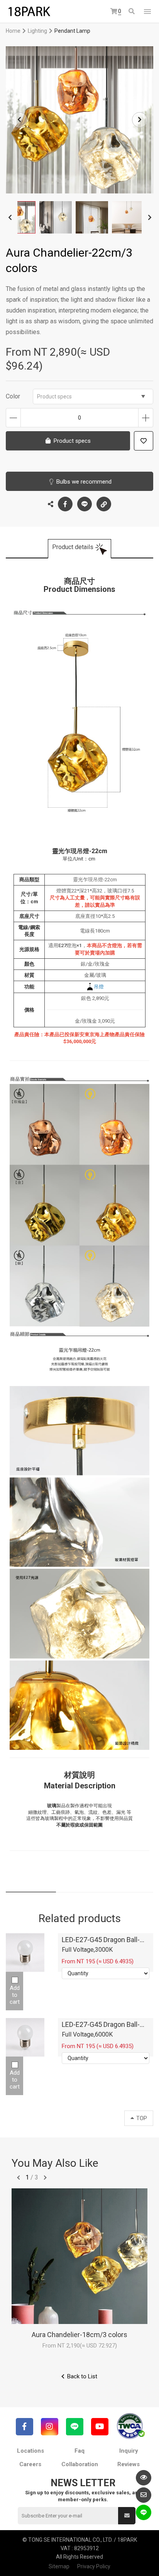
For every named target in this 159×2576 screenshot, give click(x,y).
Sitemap (59, 2566)
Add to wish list (144, 441)
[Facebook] (25, 2427)
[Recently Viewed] (144, 2478)
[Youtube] (100, 2427)
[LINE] (75, 2427)
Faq (79, 2451)
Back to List (82, 2376)
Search (132, 12)
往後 (45, 2178)
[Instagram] (50, 2427)
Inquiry (129, 2451)
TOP (142, 2118)
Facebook (65, 504)
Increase (146, 418)
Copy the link (104, 504)
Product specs (54, 397)
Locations (30, 2451)
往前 (19, 2178)
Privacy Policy (94, 2566)
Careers (30, 2464)
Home (13, 31)
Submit (127, 2516)
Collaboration (80, 2464)
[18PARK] (29, 12)
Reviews (129, 2464)
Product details (73, 547)
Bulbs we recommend (84, 482)
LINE (85, 504)
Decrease (13, 418)
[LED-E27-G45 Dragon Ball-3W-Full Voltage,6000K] (25, 2037)
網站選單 (147, 12)
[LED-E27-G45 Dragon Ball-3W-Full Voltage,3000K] (25, 1953)
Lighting (37, 31)
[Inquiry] (144, 2495)
